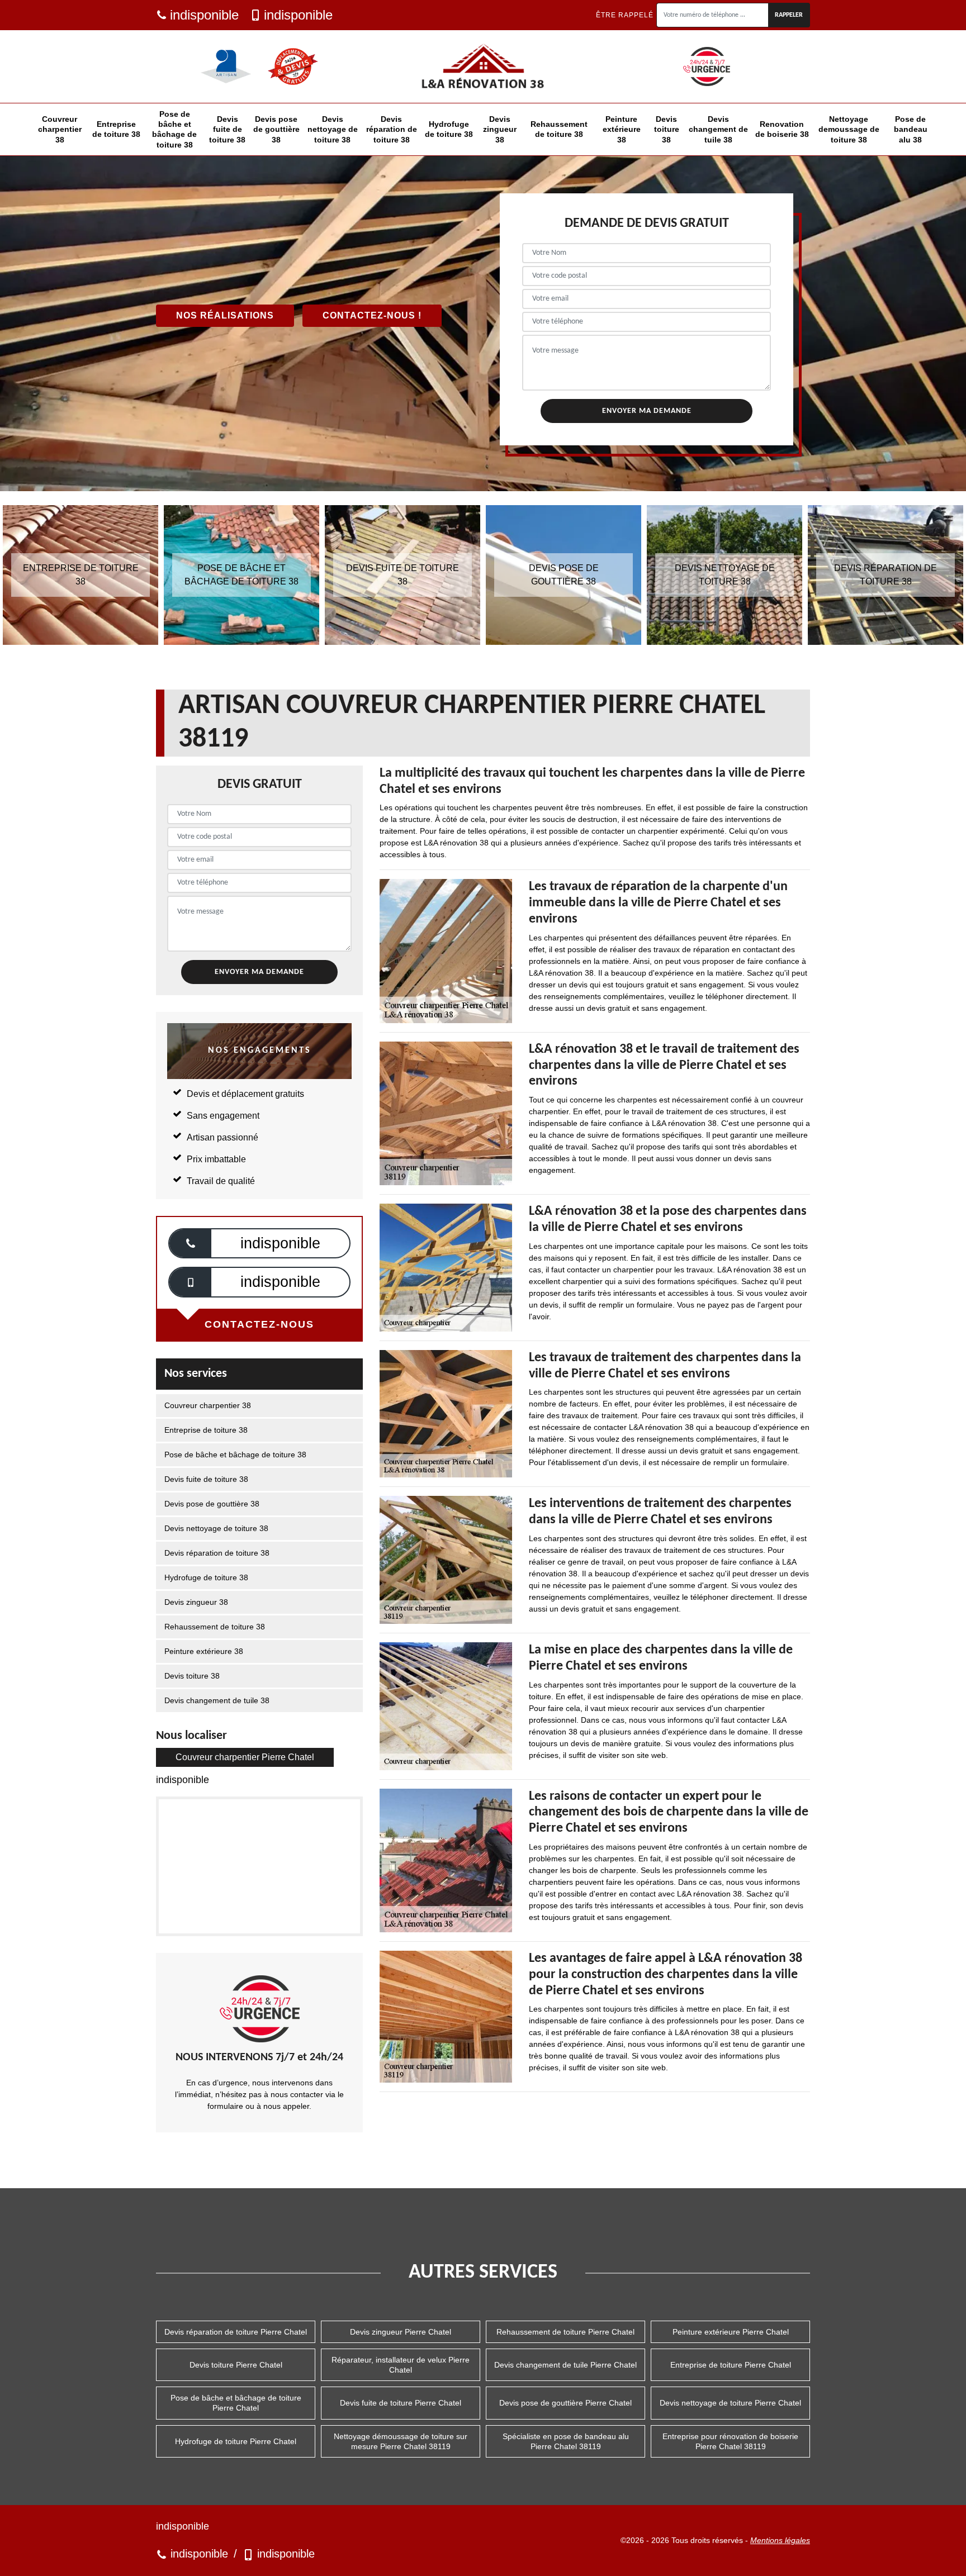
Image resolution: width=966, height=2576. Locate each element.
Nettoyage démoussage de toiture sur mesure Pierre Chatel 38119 (401, 2441)
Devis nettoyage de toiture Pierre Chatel (730, 2403)
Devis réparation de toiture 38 (392, 129)
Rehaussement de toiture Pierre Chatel (565, 2332)
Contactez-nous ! (372, 315)
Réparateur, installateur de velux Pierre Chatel (401, 2365)
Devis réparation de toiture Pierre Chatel (236, 2332)
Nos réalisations (225, 315)
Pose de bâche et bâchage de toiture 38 (174, 129)
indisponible (204, 15)
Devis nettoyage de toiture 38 (333, 129)
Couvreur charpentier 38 (60, 129)
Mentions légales (780, 2540)
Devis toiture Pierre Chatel (236, 2365)
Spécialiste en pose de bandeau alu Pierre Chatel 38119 (566, 2441)
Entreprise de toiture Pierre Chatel (731, 2365)
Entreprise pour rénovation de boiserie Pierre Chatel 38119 (730, 2441)
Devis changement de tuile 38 (718, 129)
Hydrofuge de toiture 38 (449, 129)
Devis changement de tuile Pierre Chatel (565, 2365)
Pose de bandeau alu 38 (911, 129)
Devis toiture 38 (667, 129)
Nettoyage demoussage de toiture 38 (849, 129)
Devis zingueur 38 (500, 129)
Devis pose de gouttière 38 (276, 129)
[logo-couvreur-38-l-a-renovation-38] (483, 66)
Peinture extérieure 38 (622, 129)
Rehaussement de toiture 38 (559, 129)
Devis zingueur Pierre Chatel (401, 2332)
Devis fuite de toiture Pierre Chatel (401, 2403)
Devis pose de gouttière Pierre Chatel (565, 2403)
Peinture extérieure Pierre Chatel (731, 2332)
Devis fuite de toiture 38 (227, 129)
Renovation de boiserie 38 (782, 129)
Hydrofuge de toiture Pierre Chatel (236, 2441)
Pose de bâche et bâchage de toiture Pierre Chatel (236, 2403)
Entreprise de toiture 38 (116, 129)
